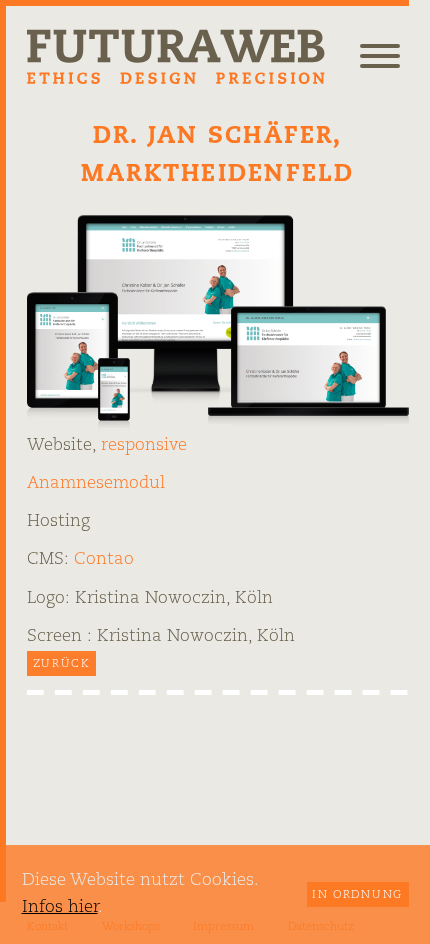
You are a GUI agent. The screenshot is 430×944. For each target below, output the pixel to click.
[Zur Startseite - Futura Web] (177, 56)
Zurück (62, 664)
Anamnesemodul (96, 483)
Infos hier (60, 907)
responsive (144, 445)
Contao (104, 559)
